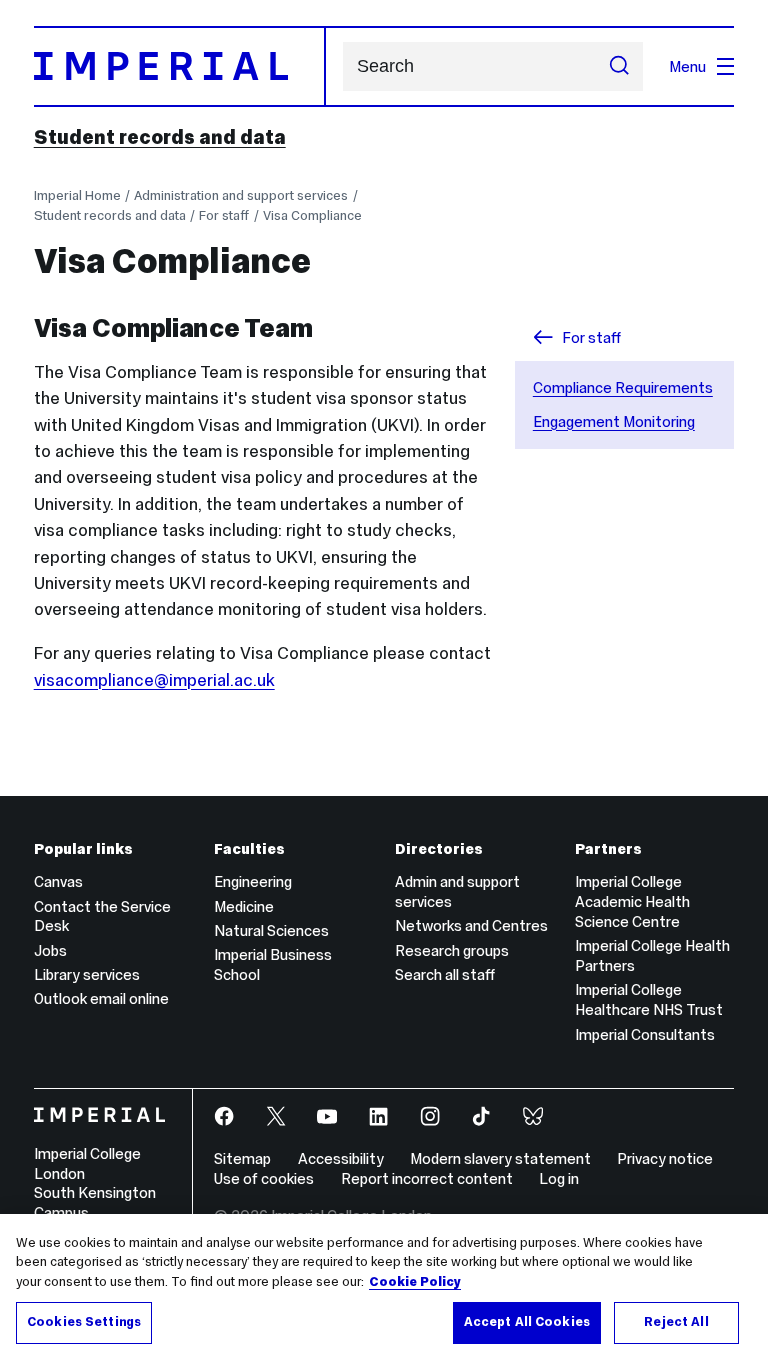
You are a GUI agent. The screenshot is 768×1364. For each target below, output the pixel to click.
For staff (224, 215)
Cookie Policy (415, 1282)
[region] (384, 1289)
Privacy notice (665, 1158)
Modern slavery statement (500, 1158)
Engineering (253, 881)
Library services (87, 974)
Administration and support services (241, 195)
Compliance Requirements (623, 387)
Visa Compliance (312, 215)
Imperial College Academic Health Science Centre (632, 901)
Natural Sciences (271, 930)
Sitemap (242, 1158)
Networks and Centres (471, 925)
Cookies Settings (84, 1322)
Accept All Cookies (527, 1322)
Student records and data (160, 137)
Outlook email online (101, 998)
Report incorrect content (427, 1178)
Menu (687, 66)
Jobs (50, 950)
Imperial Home (77, 195)
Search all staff (445, 974)
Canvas (58, 881)
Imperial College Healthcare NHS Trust (649, 999)
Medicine (244, 906)
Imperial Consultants (645, 1034)
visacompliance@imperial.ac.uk (154, 680)
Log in (559, 1178)
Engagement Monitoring (614, 421)
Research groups (452, 950)
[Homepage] (180, 66)
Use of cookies (264, 1178)
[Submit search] (619, 67)
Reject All (676, 1322)
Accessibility (341, 1158)
